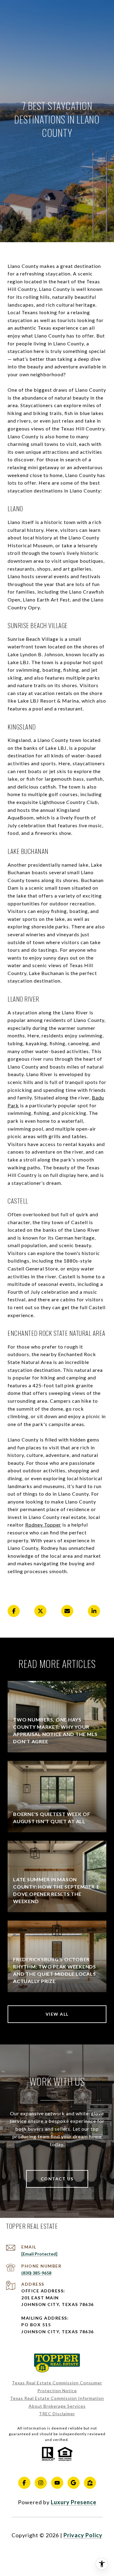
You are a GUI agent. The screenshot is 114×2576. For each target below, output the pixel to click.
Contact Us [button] (57, 2179)
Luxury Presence (74, 2502)
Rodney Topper (43, 1525)
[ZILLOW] (90, 2483)
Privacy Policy (83, 2535)
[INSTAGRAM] (41, 2483)
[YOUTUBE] (57, 2483)
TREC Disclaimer (57, 2414)
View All (57, 2014)
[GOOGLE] (74, 2483)
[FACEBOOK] (24, 2483)
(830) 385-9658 (36, 2273)
